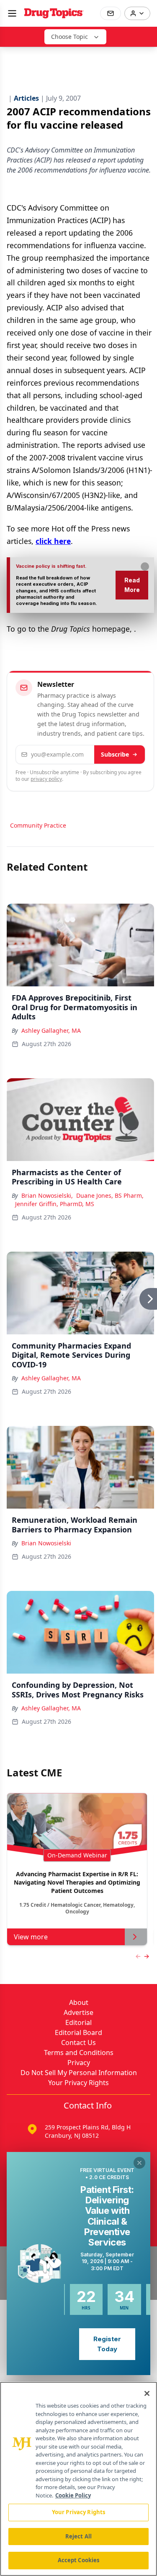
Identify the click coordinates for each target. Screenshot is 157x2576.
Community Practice (38, 825)
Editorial (78, 2022)
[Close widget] (139, 2163)
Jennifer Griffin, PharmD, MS (55, 1204)
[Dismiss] (145, 567)
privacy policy (46, 779)
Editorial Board (78, 2032)
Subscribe (115, 754)
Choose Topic (69, 37)
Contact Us (78, 2043)
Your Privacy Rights (78, 2083)
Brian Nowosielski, (47, 1195)
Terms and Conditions (79, 2053)
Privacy (79, 2063)
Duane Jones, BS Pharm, (110, 1195)
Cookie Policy (73, 2495)
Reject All (78, 2536)
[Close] (147, 2393)
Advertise (78, 2012)
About (79, 2002)
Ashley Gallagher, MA (51, 1030)
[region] (78, 2479)
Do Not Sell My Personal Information (79, 2073)
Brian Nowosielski (46, 1543)
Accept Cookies (79, 2560)
